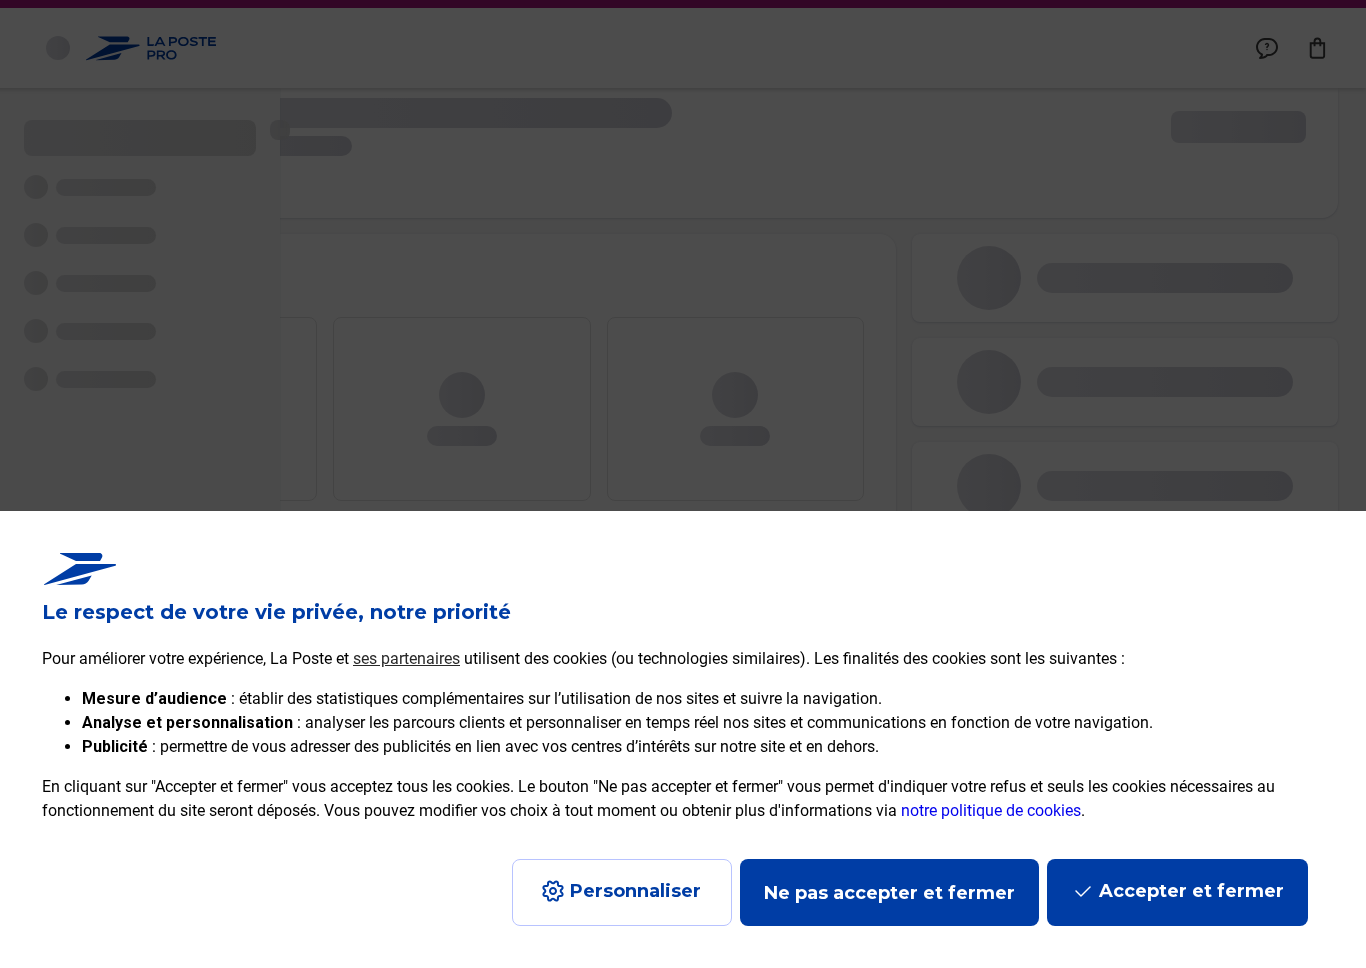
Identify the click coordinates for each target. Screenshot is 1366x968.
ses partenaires (406, 658)
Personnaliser (635, 891)
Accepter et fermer (1191, 891)
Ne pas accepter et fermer (889, 893)
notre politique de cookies (991, 810)
